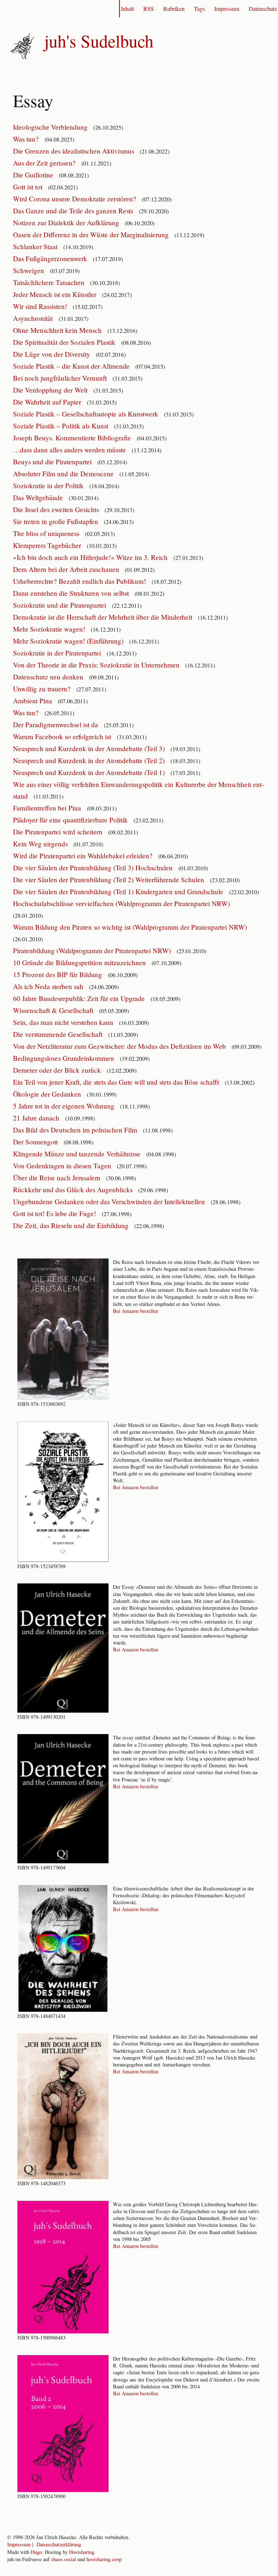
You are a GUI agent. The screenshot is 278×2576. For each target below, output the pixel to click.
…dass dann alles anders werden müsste (70, 450)
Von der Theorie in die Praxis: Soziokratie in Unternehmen (97, 665)
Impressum (227, 9)
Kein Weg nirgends (41, 844)
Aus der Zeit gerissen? (45, 163)
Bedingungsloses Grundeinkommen (64, 1058)
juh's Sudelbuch (99, 41)
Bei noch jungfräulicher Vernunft (61, 378)
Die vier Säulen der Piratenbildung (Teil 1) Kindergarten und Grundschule (119, 891)
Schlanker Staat (36, 246)
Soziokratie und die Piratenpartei (60, 605)
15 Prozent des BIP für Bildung (58, 974)
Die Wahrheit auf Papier (48, 402)
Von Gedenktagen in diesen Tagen (63, 1166)
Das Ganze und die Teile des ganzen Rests (74, 211)
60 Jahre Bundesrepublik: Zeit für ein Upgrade (80, 998)
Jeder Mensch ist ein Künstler (56, 294)
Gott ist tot (29, 187)
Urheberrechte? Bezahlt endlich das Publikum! (80, 581)
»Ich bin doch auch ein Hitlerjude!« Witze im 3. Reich (91, 557)
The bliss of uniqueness (47, 533)
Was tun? (27, 139)
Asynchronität (34, 318)
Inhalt (127, 9)
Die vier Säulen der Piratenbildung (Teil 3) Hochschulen (94, 868)
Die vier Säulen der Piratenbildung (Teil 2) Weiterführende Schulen (109, 879)
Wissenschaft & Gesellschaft (54, 1010)
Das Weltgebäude (39, 497)
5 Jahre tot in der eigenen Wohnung (65, 1106)
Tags (199, 9)
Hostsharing (82, 2552)
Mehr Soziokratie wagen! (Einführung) (69, 641)
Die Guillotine (34, 175)
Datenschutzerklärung (59, 2544)
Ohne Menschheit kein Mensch (58, 330)
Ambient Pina (33, 701)
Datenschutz (263, 9)
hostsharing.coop (104, 2559)
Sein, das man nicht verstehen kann (64, 1022)
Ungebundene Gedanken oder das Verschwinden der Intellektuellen (110, 1201)
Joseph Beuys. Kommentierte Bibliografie (73, 438)
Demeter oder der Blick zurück (58, 1070)
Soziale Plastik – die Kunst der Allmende (72, 366)
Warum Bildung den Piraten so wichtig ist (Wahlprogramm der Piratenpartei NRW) (131, 927)
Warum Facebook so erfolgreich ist (63, 736)
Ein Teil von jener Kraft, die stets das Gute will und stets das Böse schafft (117, 1082)
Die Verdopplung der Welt (51, 390)
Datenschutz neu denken (49, 677)
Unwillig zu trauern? (43, 689)
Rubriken (174, 9)
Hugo (36, 2552)
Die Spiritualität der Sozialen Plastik (65, 342)
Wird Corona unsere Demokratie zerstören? (75, 199)
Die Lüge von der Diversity (52, 354)
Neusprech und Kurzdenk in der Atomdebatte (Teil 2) (90, 760)
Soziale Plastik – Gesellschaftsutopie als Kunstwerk (87, 414)
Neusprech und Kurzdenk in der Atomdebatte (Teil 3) (90, 748)
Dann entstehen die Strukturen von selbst (72, 593)
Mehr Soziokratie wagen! (50, 629)
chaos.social (64, 2559)
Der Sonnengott (36, 1142)
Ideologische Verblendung (51, 127)
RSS (149, 9)
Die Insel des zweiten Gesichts (57, 509)
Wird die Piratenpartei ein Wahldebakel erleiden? (84, 856)
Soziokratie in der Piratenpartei (58, 653)
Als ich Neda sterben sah (49, 986)
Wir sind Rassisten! (41, 306)
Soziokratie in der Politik (49, 485)
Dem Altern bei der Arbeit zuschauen (67, 569)
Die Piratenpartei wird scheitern (59, 832)
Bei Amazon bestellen (136, 1311)
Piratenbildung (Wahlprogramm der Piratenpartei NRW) (93, 950)
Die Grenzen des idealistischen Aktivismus (74, 151)
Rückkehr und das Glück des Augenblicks (74, 1189)
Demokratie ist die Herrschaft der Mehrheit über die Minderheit (104, 617)
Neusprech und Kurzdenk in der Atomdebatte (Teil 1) (90, 772)
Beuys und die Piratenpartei (53, 462)
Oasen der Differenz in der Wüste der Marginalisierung (92, 234)
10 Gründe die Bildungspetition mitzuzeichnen (80, 962)
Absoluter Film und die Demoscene (64, 474)
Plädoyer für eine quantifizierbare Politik (71, 820)
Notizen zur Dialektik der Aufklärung (67, 223)
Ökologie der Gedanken (48, 1094)
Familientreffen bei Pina (48, 808)
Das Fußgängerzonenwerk (51, 258)
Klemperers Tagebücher (48, 545)
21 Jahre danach (37, 1118)
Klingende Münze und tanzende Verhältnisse (78, 1154)
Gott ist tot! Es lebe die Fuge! (55, 1213)
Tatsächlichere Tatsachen (50, 282)
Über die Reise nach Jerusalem (58, 1178)
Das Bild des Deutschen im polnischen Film (76, 1130)
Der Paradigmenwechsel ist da (56, 724)
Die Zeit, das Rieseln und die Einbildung (72, 1225)
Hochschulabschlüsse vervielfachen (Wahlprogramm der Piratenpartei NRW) (122, 903)
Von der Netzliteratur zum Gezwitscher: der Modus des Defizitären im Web (120, 1046)
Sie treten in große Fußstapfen (56, 521)
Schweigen (30, 270)
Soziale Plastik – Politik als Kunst (62, 426)
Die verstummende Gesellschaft (59, 1034)
